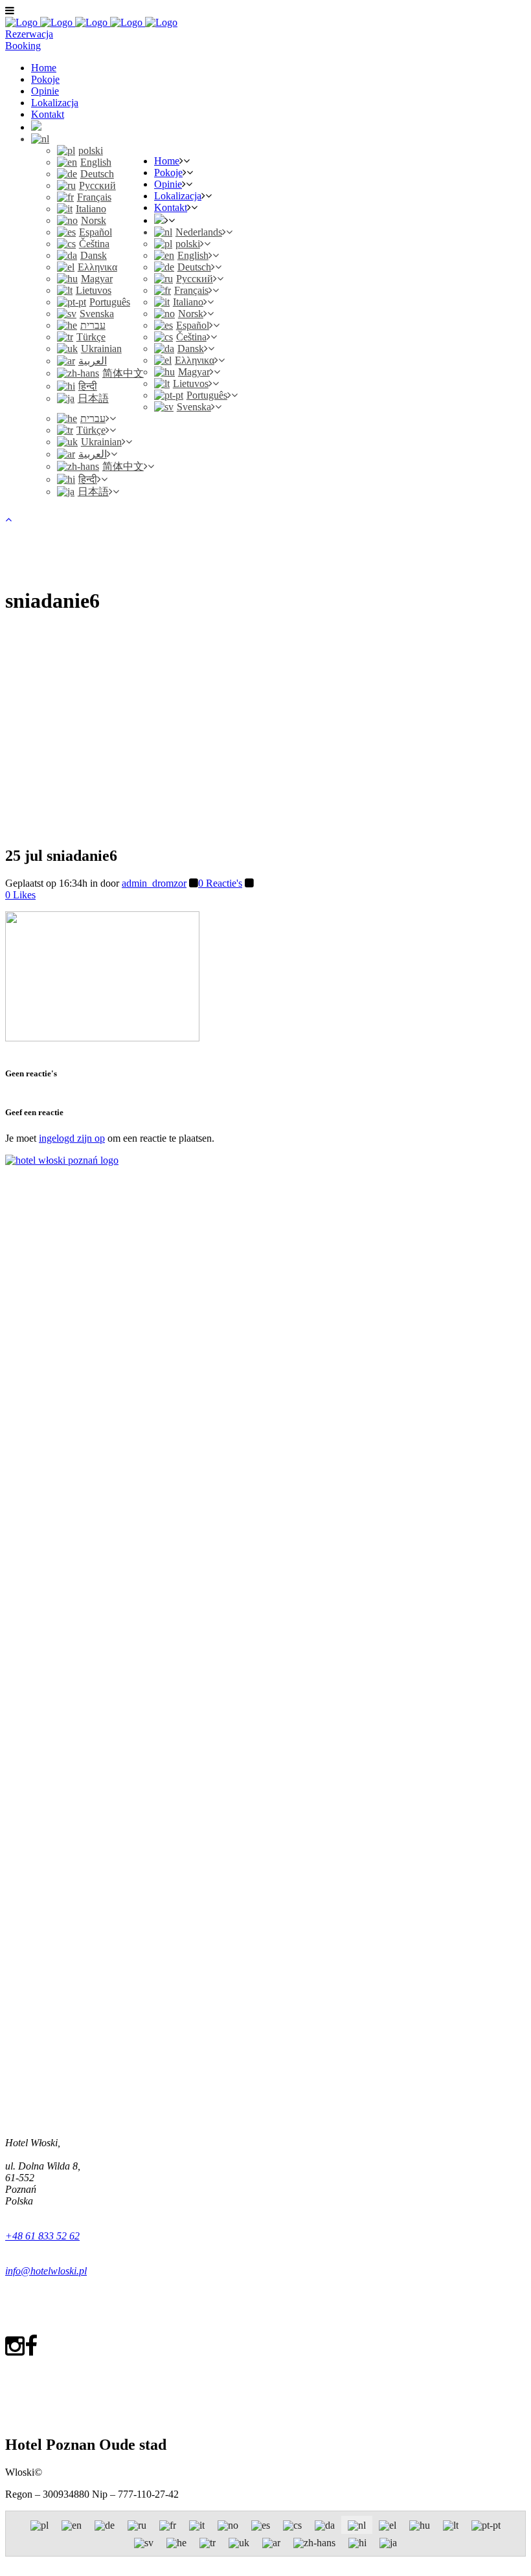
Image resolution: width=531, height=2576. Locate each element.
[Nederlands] (40, 139)
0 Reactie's (220, 883)
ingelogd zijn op (72, 1138)
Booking (23, 46)
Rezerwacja (29, 34)
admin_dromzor (154, 883)
